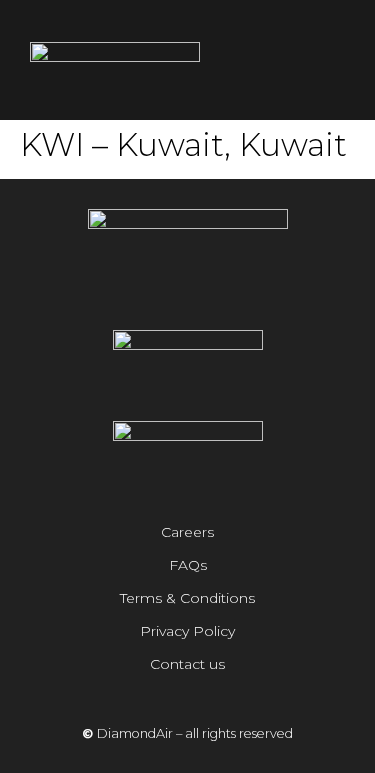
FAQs (188, 565)
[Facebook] (188, 291)
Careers (187, 532)
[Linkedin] (216, 291)
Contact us (187, 664)
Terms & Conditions (187, 598)
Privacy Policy (187, 631)
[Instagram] (160, 291)
